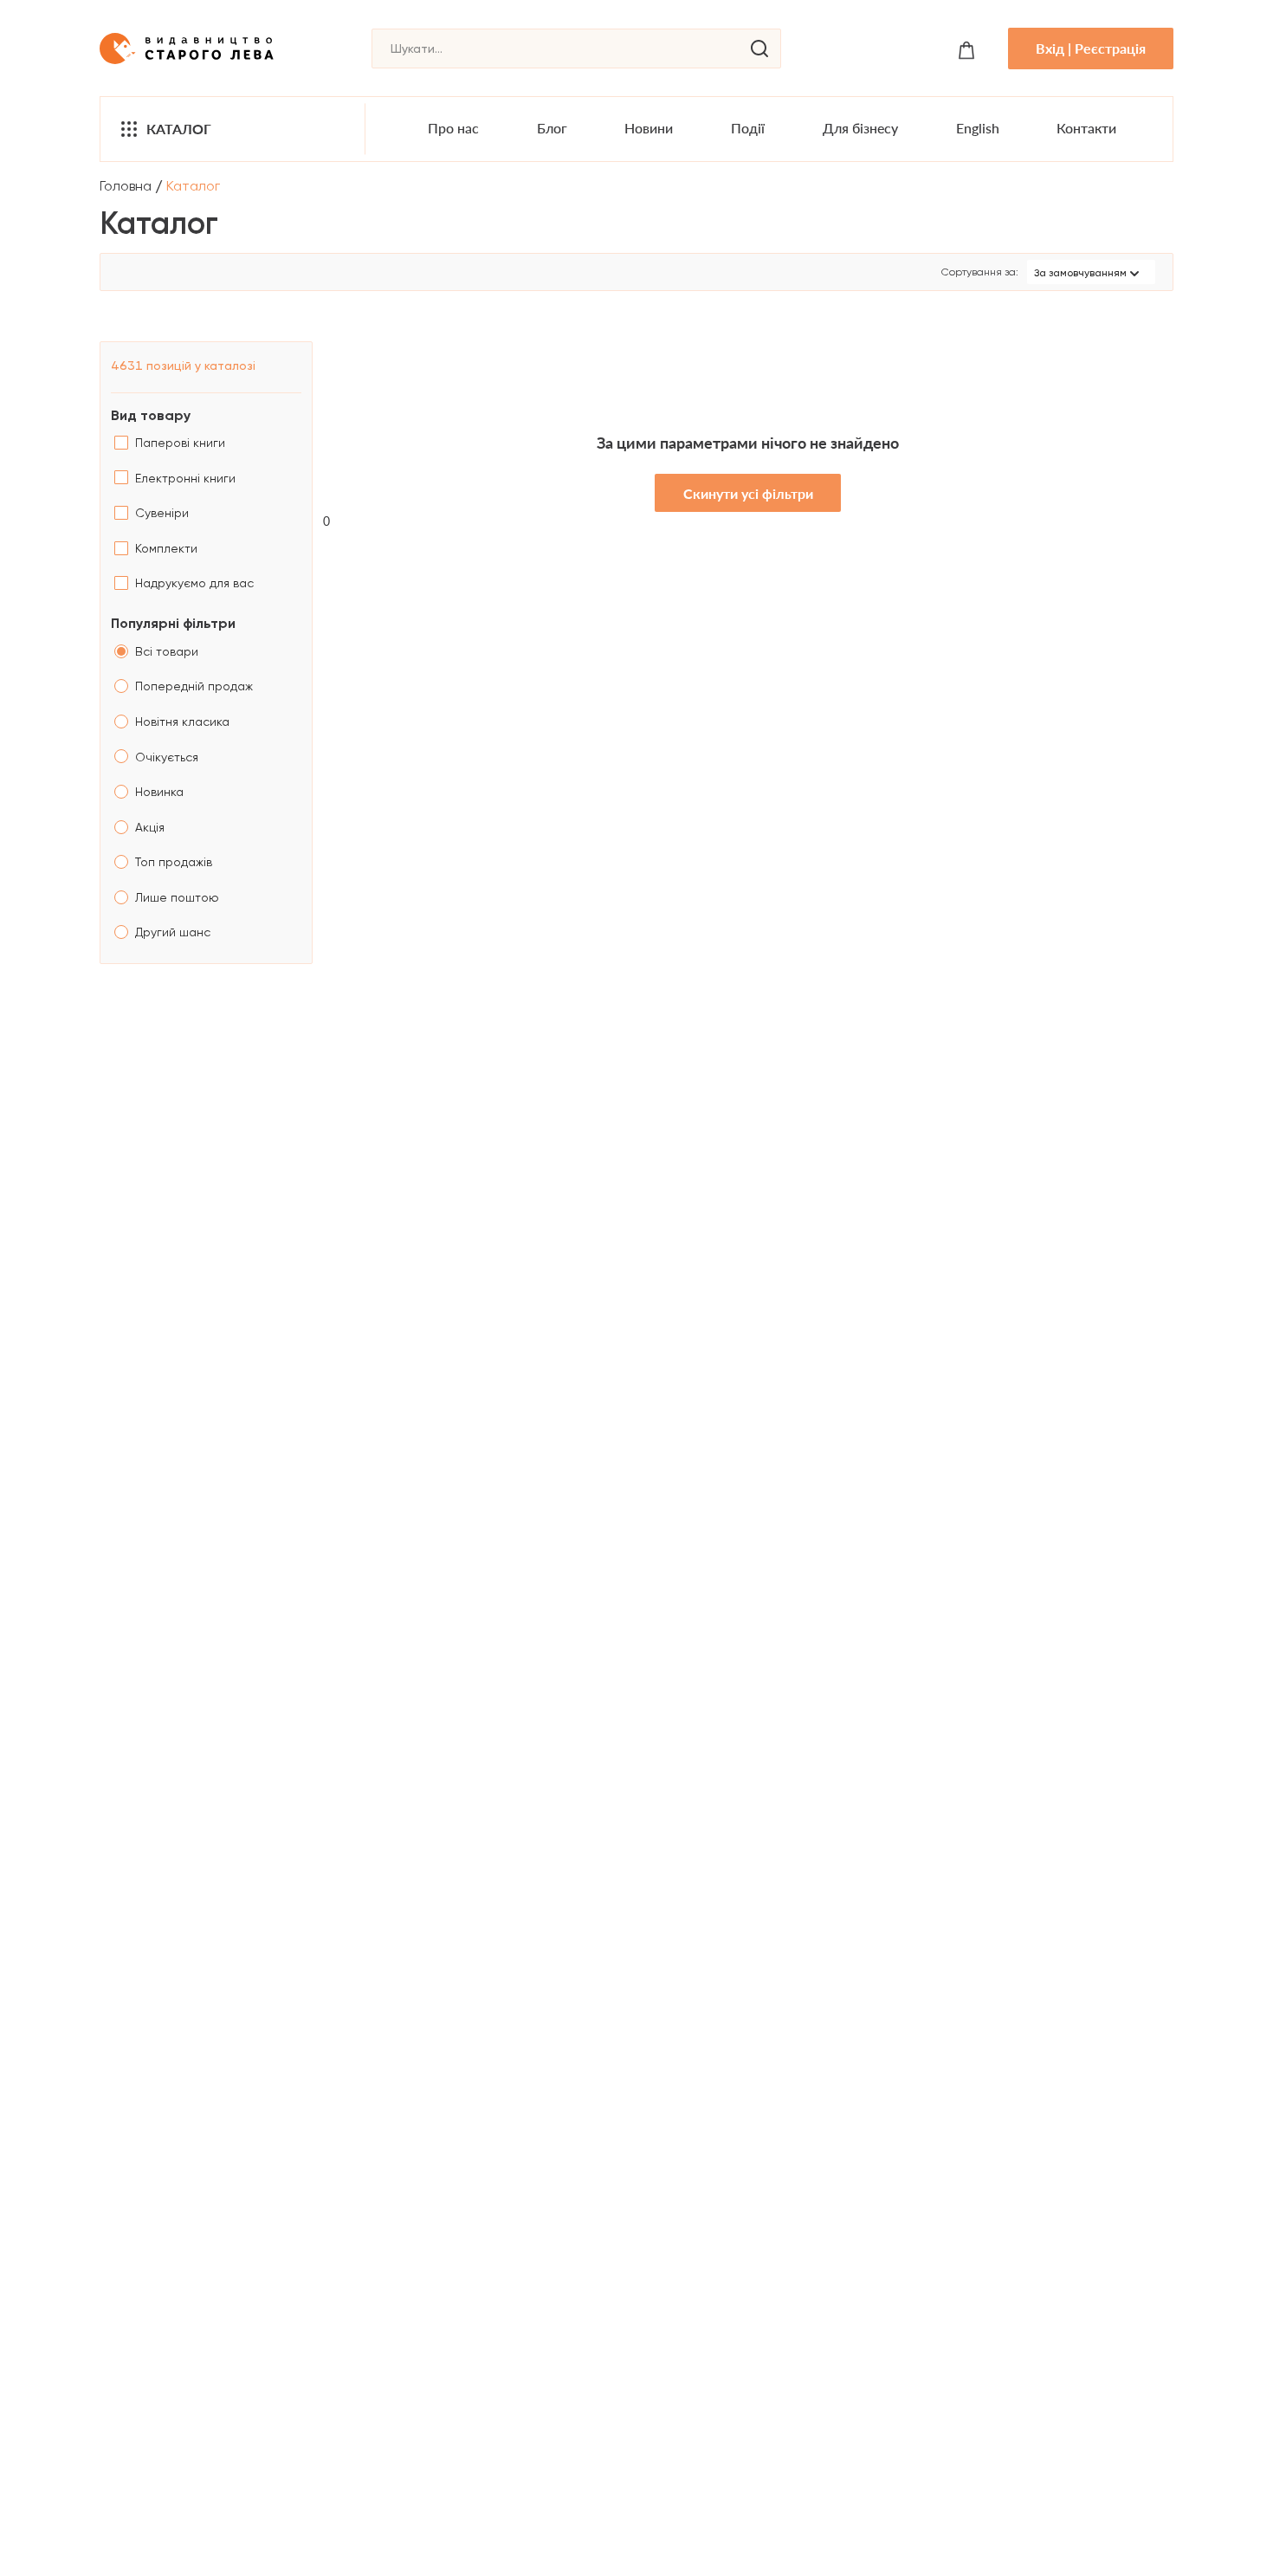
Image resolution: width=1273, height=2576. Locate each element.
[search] (759, 49)
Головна (126, 186)
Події (748, 128)
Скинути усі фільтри (748, 493)
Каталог (179, 129)
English (978, 128)
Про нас (453, 128)
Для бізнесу (860, 128)
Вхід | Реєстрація (1091, 48)
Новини (649, 128)
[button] (1091, 272)
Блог (552, 128)
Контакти (1086, 128)
